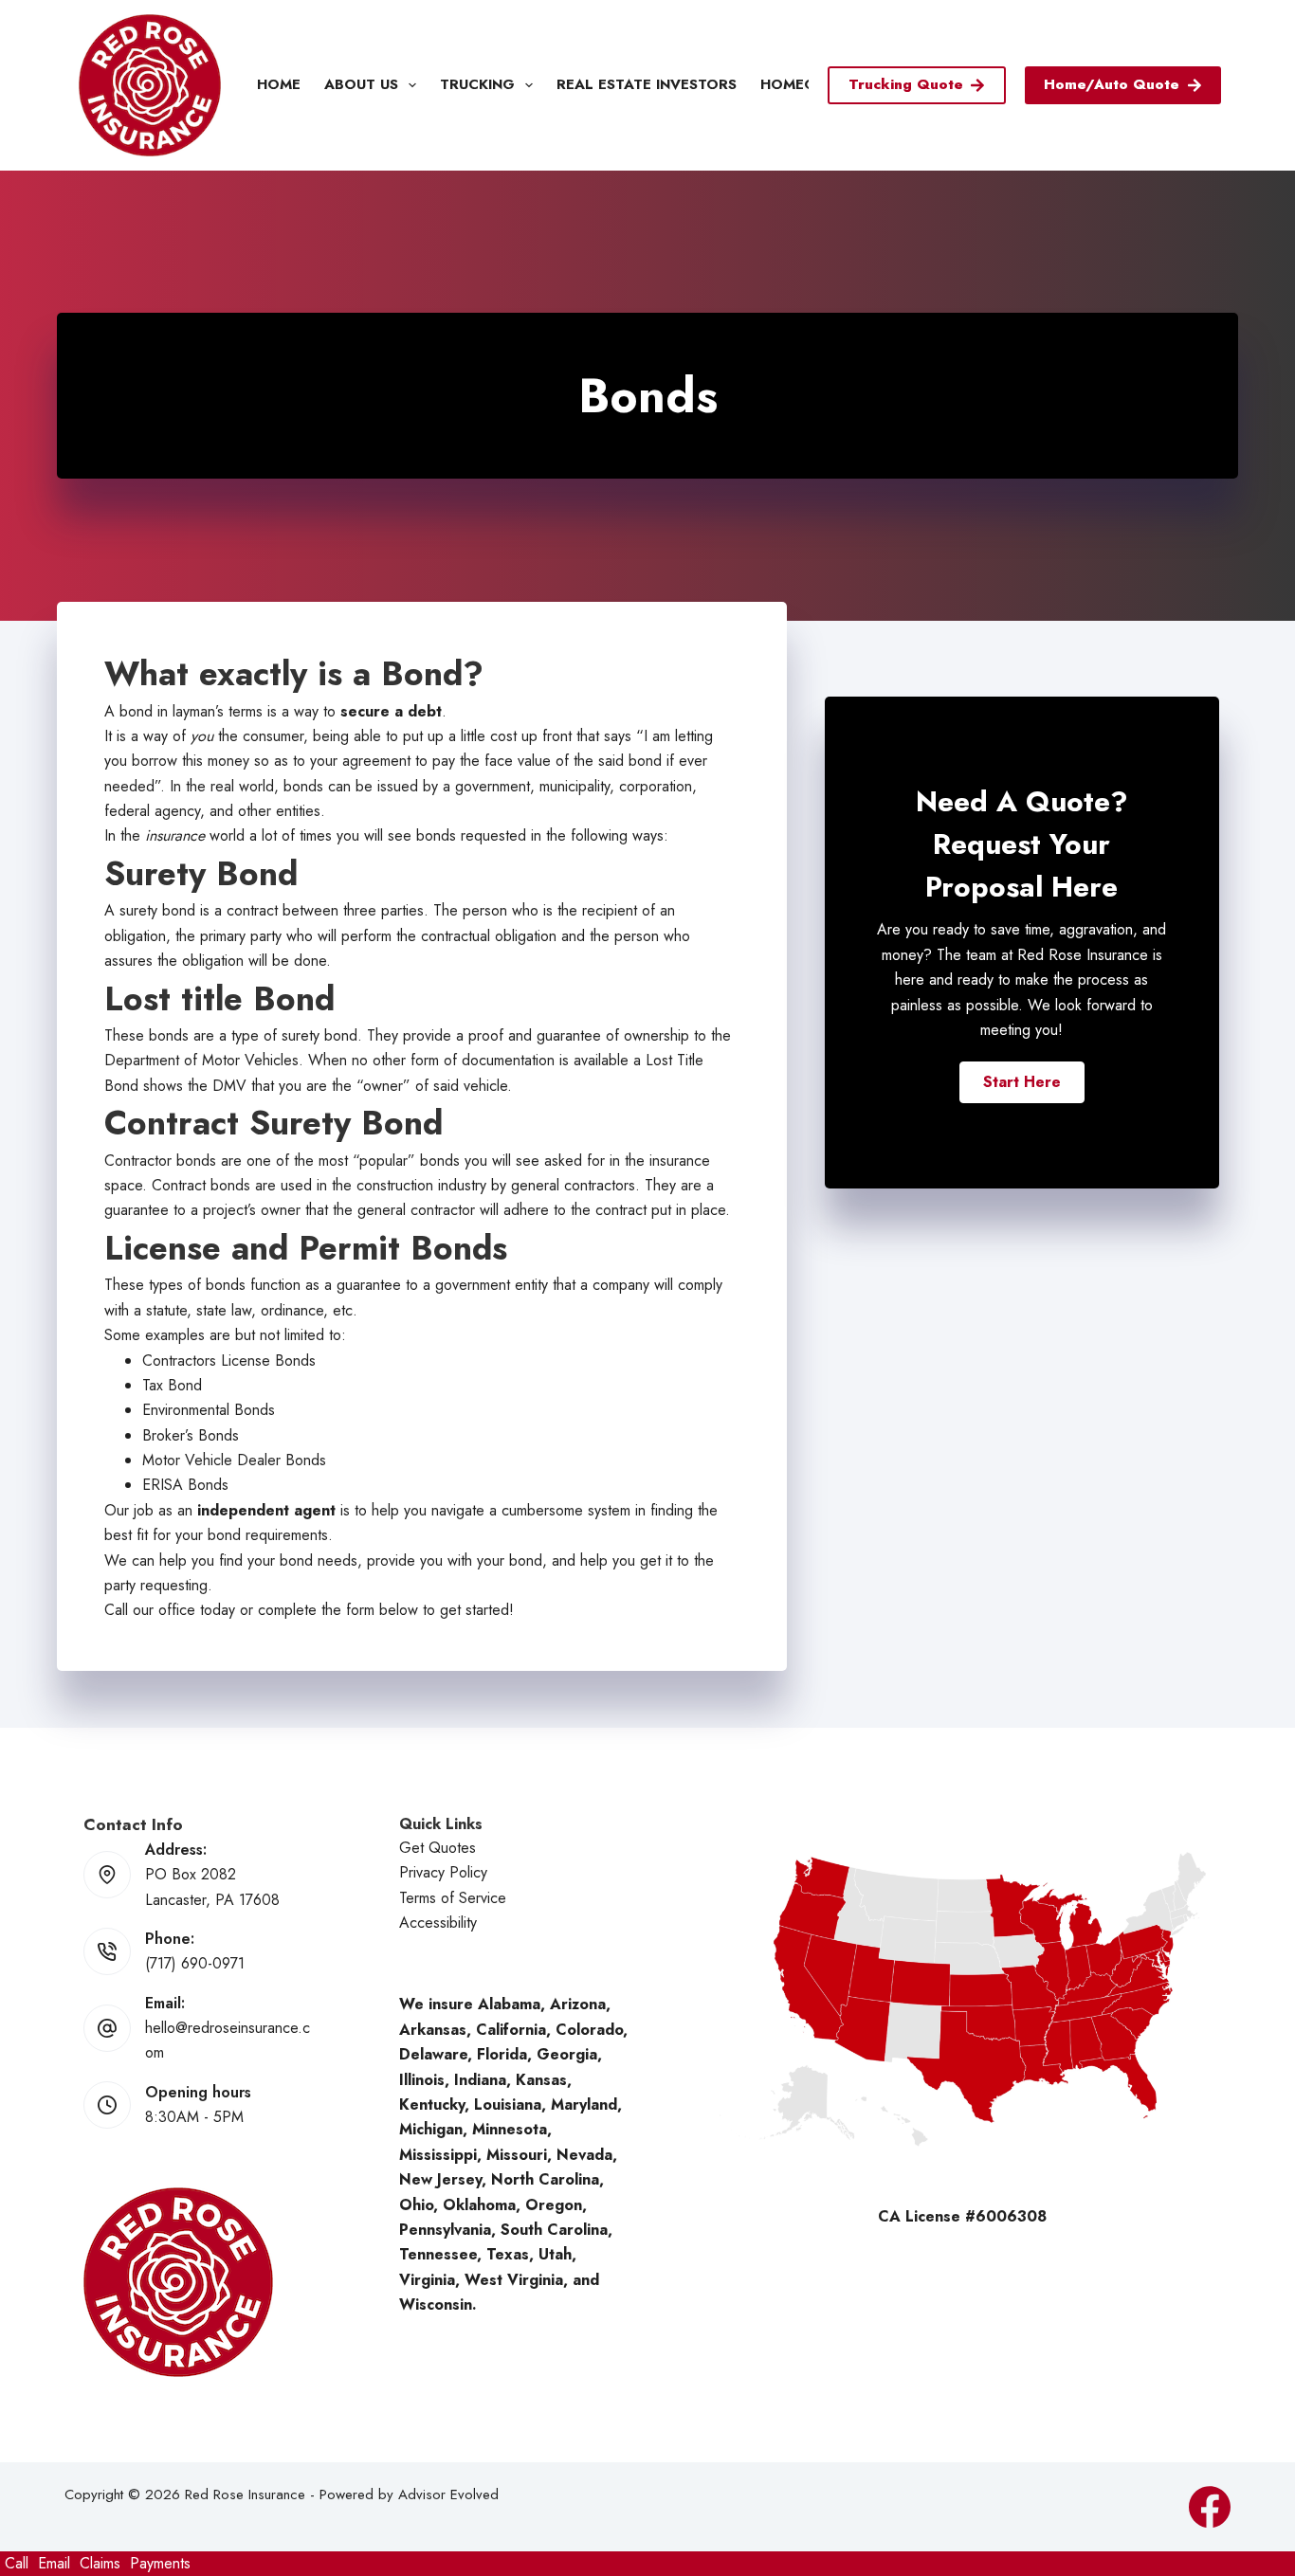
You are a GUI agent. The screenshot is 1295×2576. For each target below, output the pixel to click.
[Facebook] (1210, 2507)
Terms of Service (453, 1898)
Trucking (477, 84)
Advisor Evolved (448, 2494)
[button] (1022, 1082)
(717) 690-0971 (195, 1963)
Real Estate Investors (647, 84)
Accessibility (438, 1923)
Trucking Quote (906, 84)
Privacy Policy (443, 1872)
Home (279, 84)
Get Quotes (438, 1848)
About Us (361, 84)
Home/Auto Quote (1112, 84)
